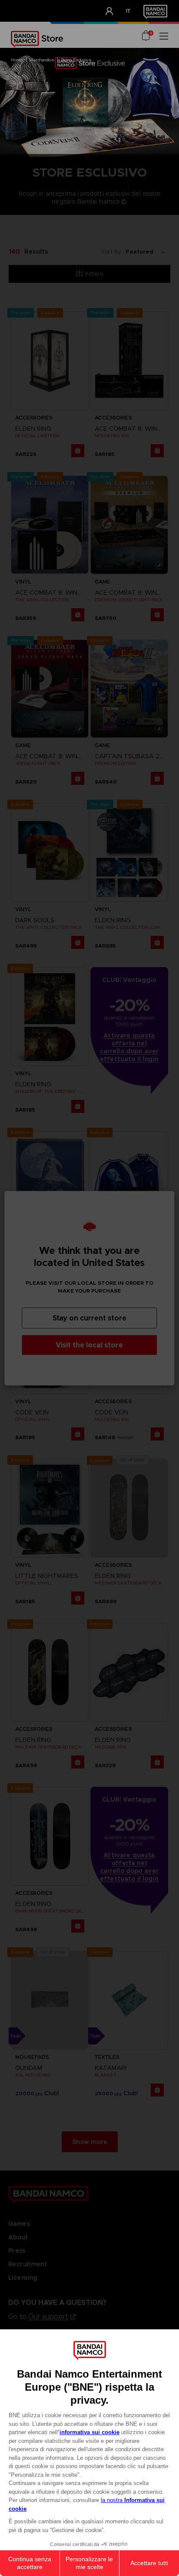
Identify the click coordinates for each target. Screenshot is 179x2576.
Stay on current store (89, 1318)
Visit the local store (89, 1345)
